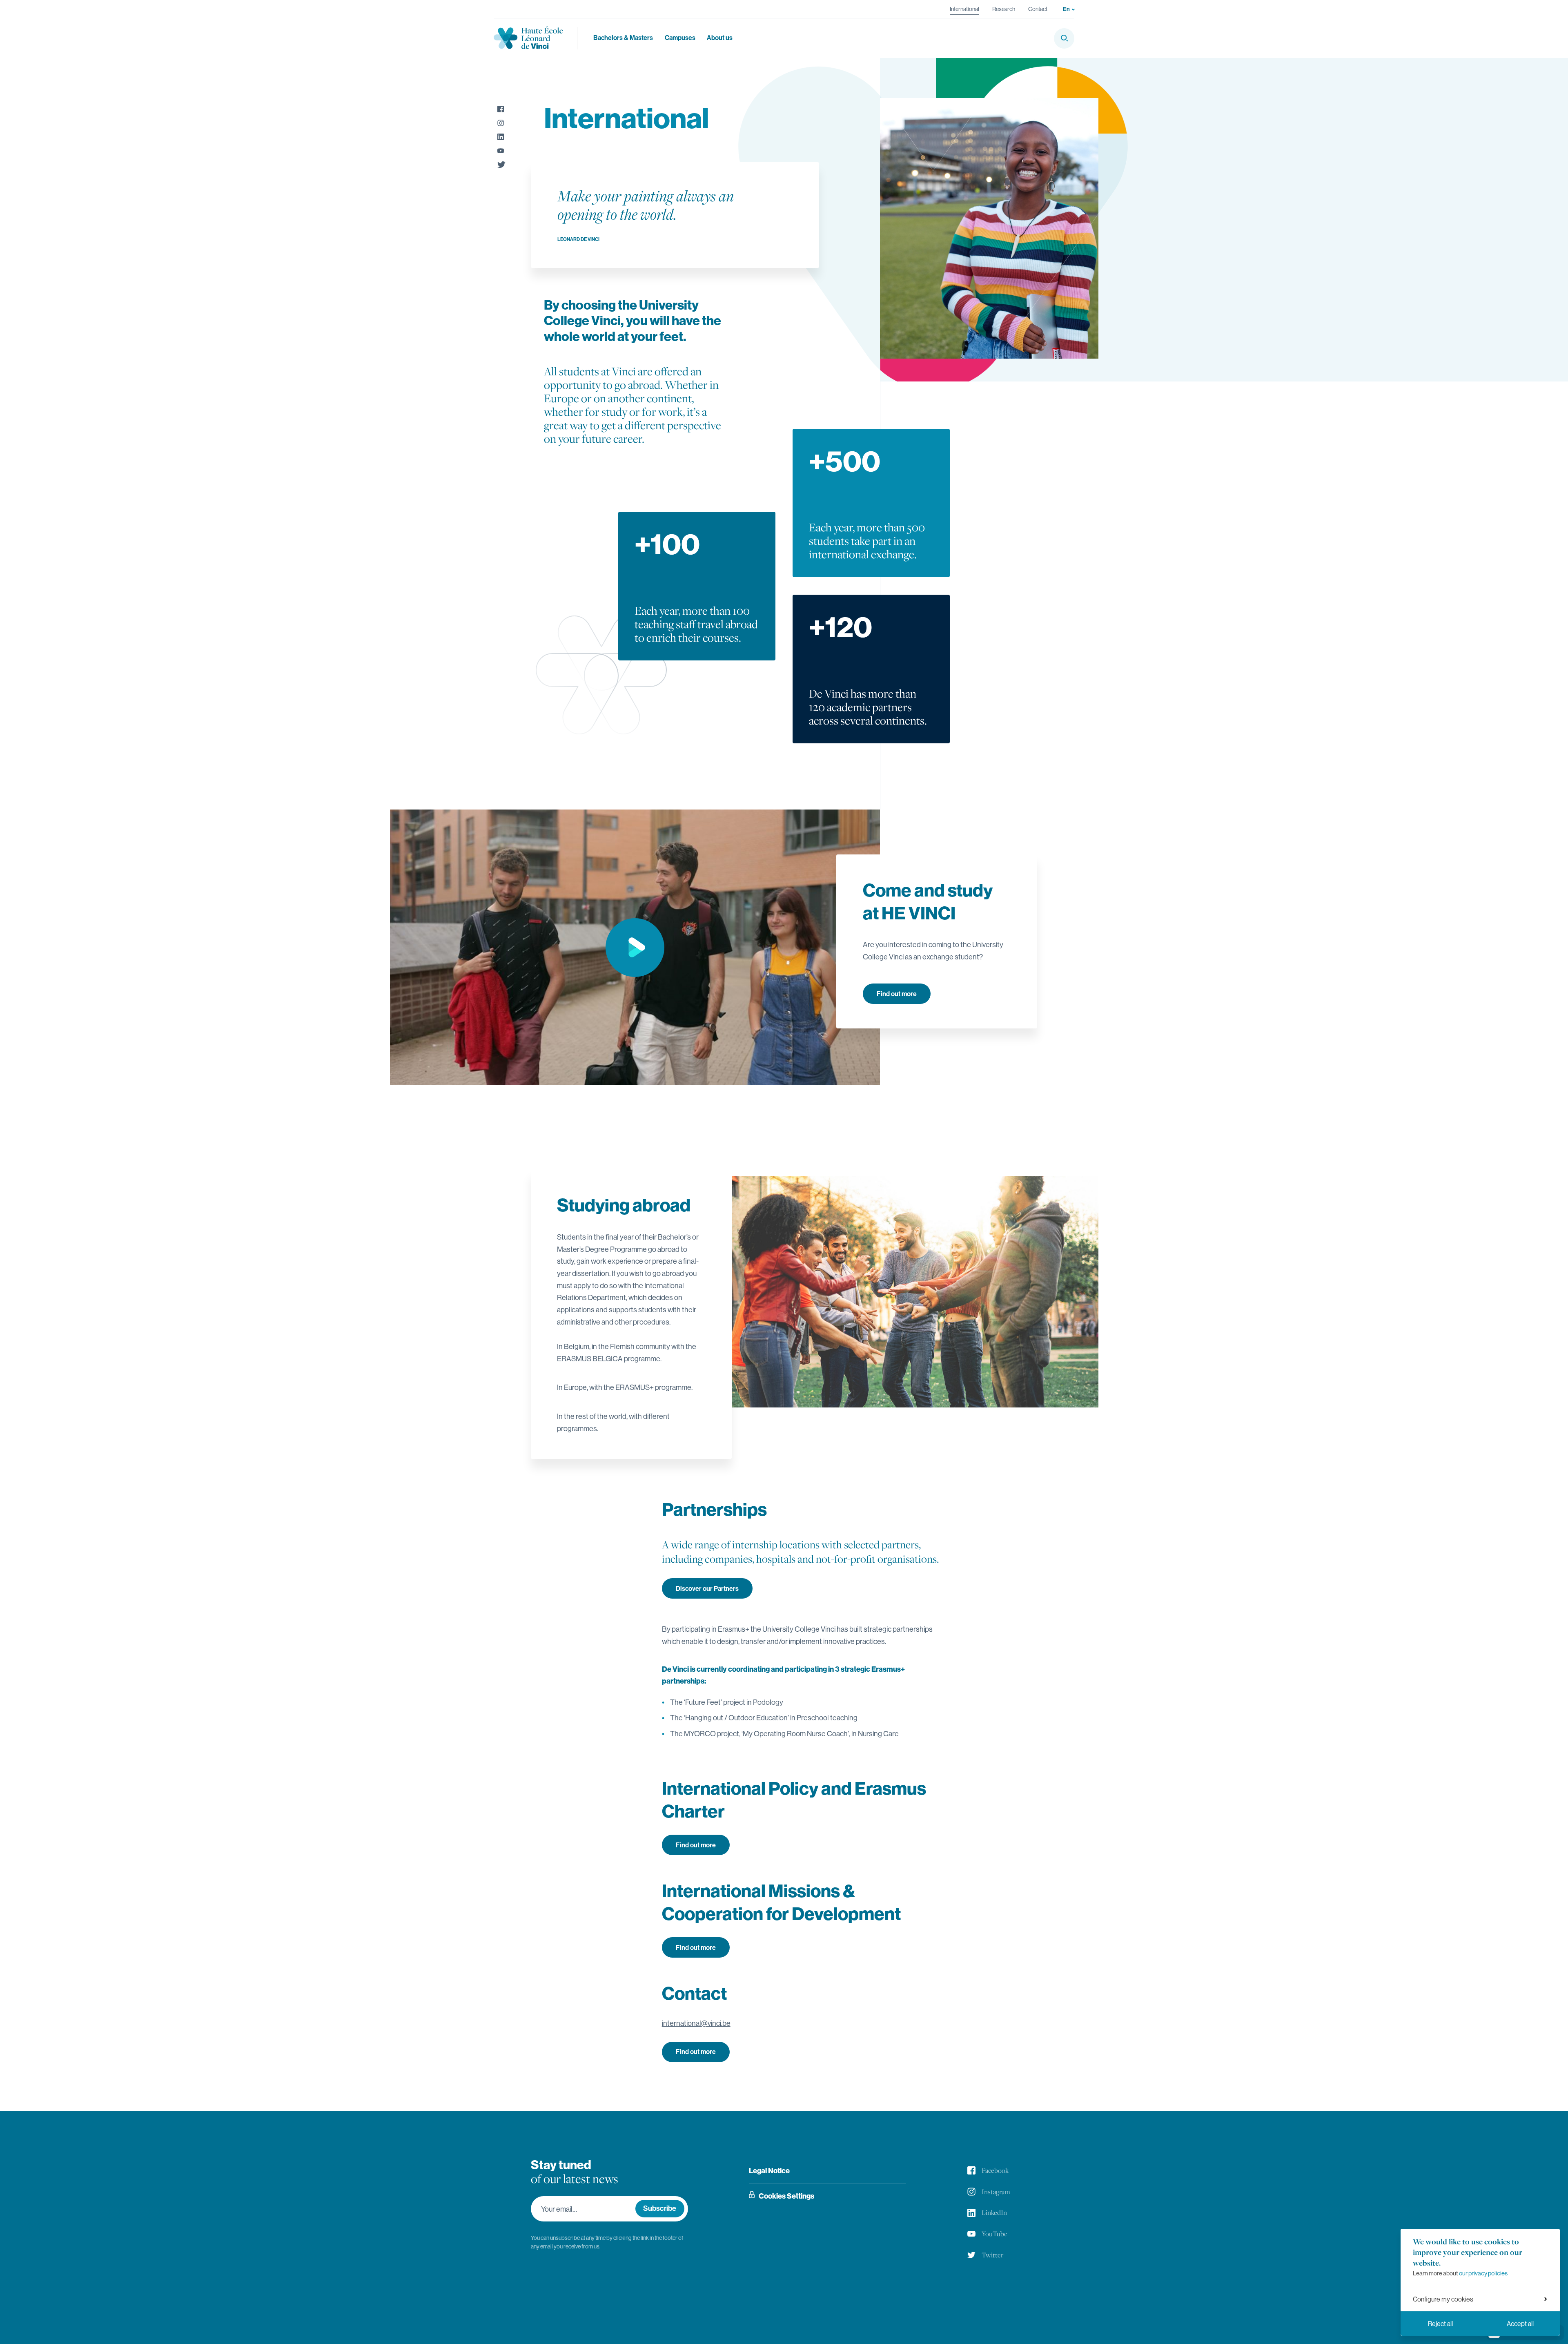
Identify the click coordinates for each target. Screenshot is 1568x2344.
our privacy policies (1483, 2273)
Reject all (1440, 2324)
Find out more (897, 994)
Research (1004, 9)
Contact (1038, 9)
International (964, 9)
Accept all (1520, 2324)
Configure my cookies (1443, 2299)
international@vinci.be (696, 2023)
